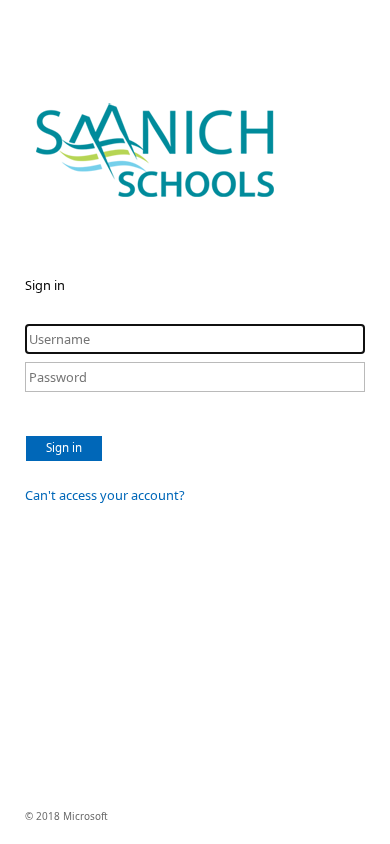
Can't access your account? (105, 495)
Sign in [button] (64, 447)
